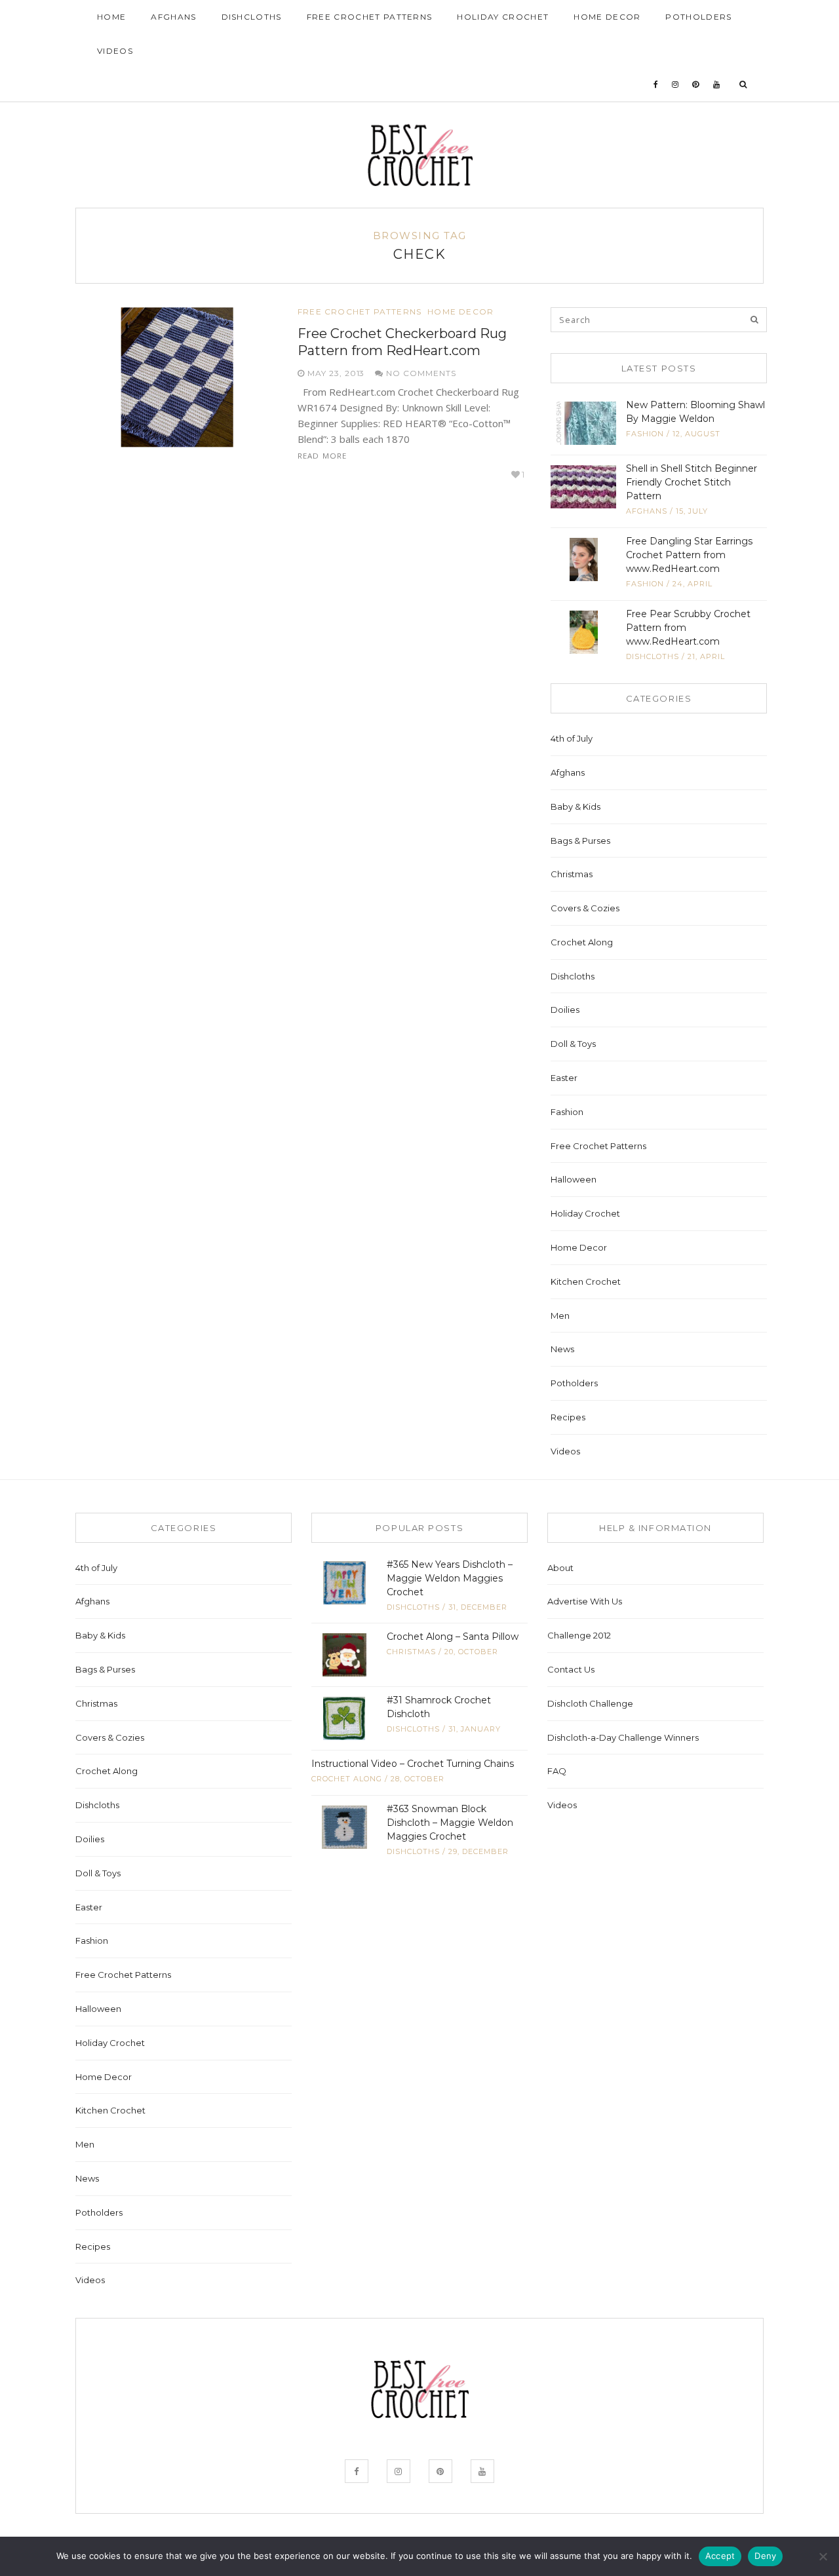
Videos (115, 51)
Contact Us (571, 1669)
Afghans (173, 17)
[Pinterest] (696, 85)
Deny (765, 2556)
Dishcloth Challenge (590, 1703)
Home (111, 17)
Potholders (698, 17)
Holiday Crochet (503, 17)
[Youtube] (717, 85)
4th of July (572, 738)
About (560, 1568)
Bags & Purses (580, 841)
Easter (564, 1078)
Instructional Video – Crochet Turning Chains (413, 1764)
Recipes (568, 1417)
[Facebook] (656, 85)
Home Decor (607, 17)
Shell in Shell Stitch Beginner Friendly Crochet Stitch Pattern (692, 482)
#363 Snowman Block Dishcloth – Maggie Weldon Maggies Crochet (450, 1823)
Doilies (565, 1010)
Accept (720, 2556)
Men (560, 1316)
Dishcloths (252, 17)
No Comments (420, 373)
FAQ (557, 1771)
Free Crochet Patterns (370, 17)
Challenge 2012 (579, 1635)
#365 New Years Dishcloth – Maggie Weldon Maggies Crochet (450, 1578)
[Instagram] (675, 85)
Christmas (572, 874)
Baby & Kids (576, 806)
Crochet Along (582, 942)
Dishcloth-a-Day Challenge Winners (623, 1737)
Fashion (645, 434)
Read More (322, 456)
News (562, 1349)
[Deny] (823, 2556)
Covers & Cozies (585, 908)
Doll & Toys (573, 1044)
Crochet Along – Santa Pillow (453, 1637)
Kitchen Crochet (586, 1281)
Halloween (574, 1179)
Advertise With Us (585, 1601)
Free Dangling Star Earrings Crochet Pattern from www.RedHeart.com (689, 555)
